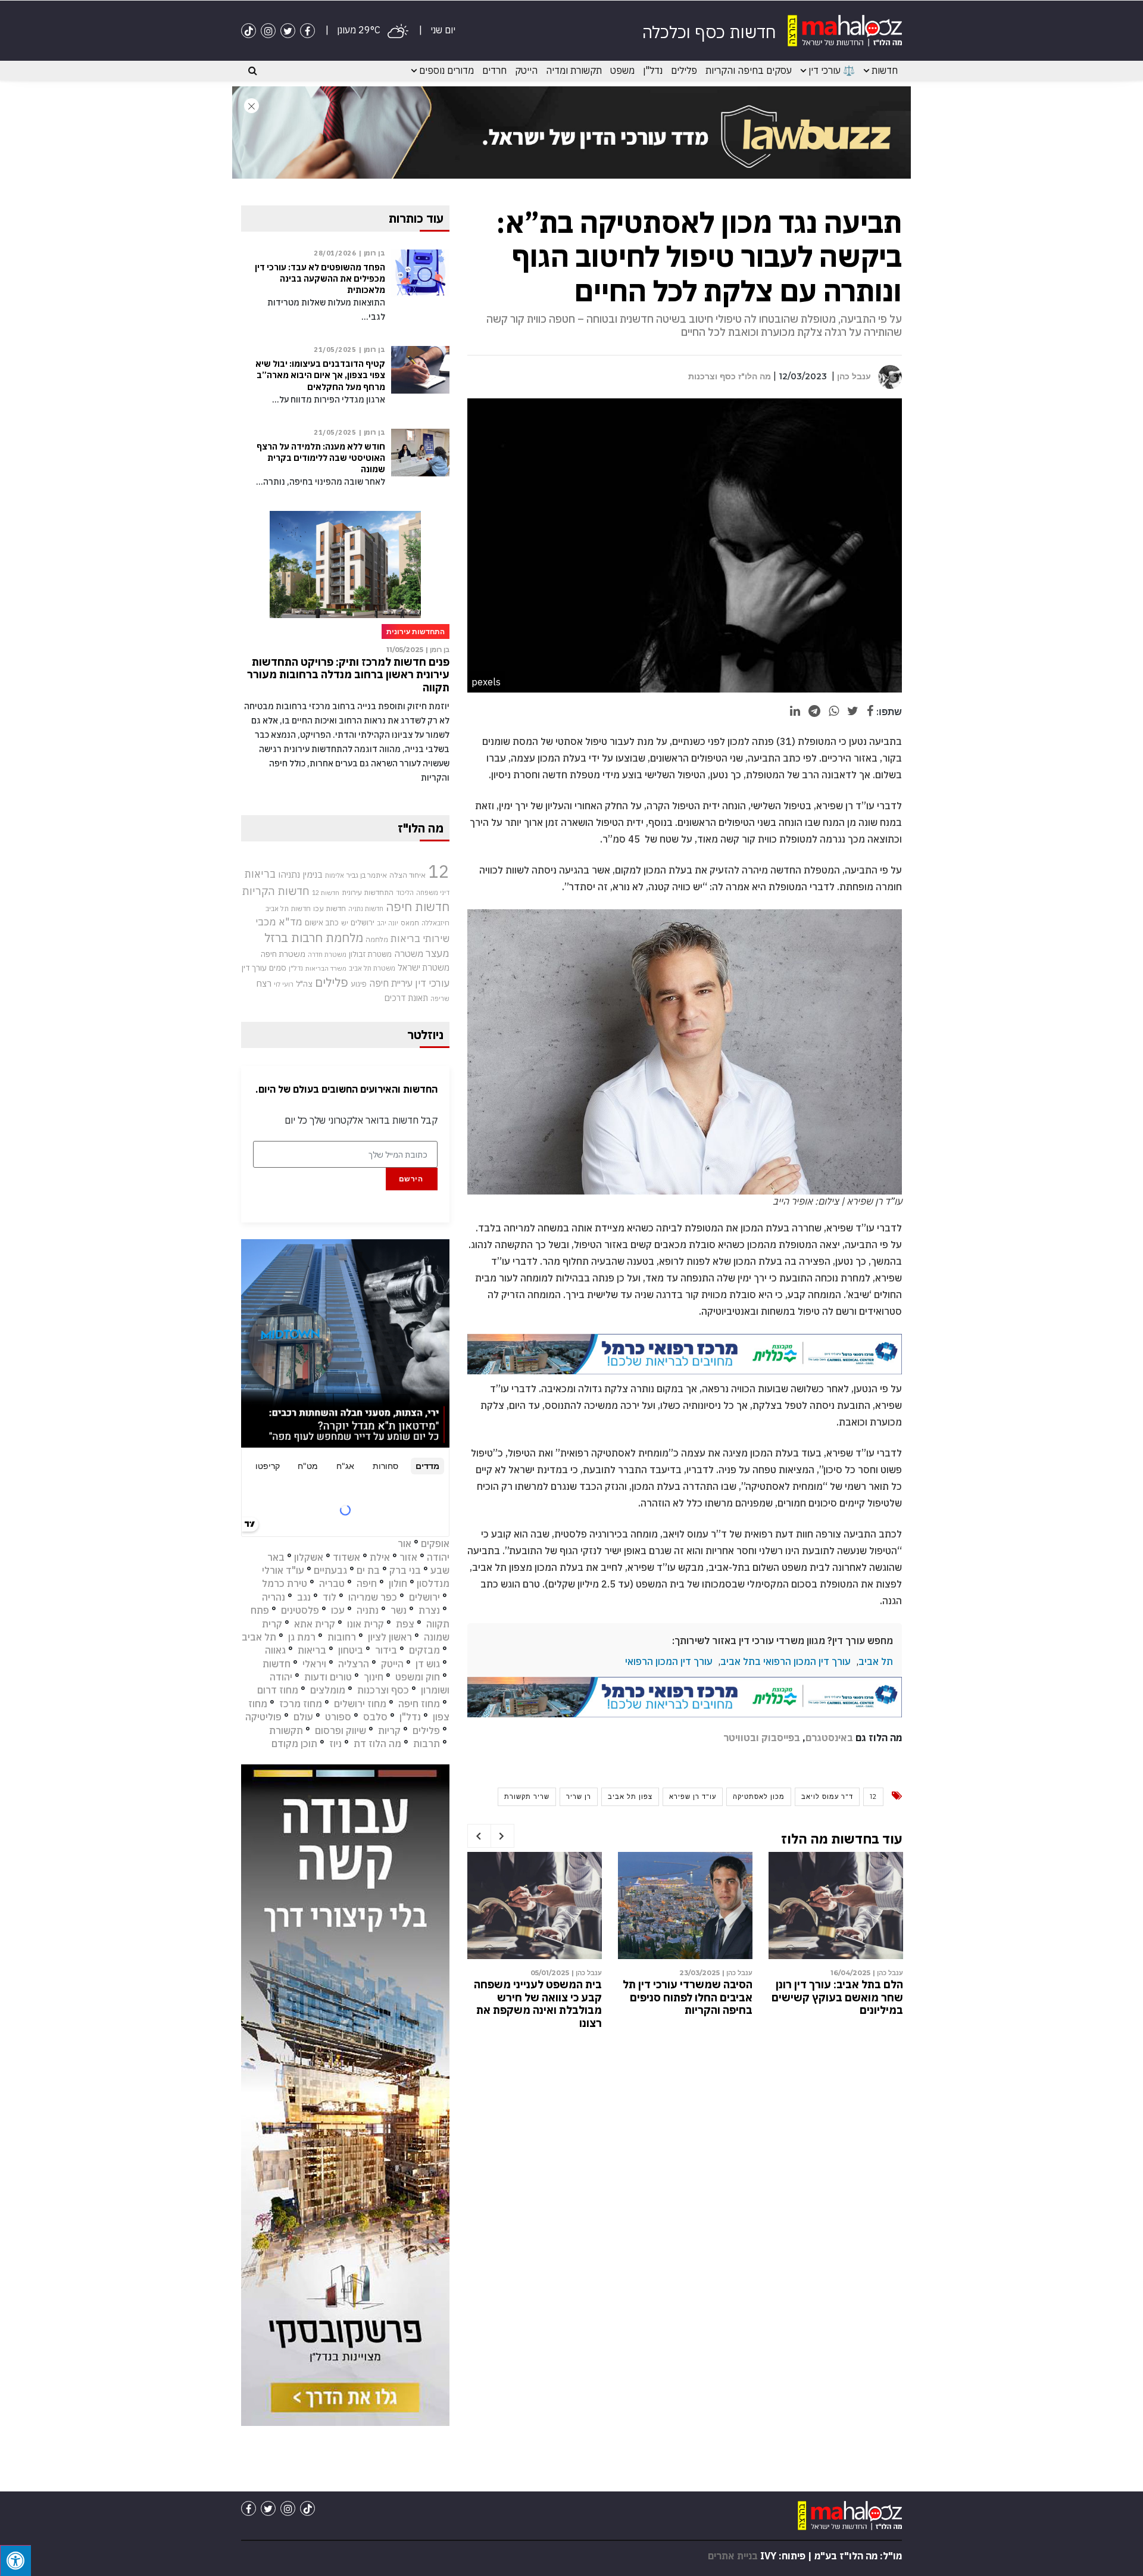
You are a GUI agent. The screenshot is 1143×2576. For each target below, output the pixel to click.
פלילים (684, 70)
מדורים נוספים (446, 70)
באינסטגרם (829, 1738)
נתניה (368, 1610)
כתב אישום (322, 922)
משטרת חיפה (283, 954)
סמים (278, 968)
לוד (330, 1597)
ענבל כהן (854, 376)
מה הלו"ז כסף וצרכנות (730, 376)
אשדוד (346, 1557)
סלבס (375, 1717)
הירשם (411, 1179)
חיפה (367, 1583)
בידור (386, 1650)
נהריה (274, 1597)
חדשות (885, 70)
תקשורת (286, 1730)
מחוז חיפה (419, 1704)
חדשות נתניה (366, 909)
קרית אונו (366, 1624)
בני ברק (405, 1570)
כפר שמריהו (373, 1597)
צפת (405, 1624)
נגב (304, 1597)
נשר (399, 1610)
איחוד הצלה (407, 875)
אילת (380, 1557)
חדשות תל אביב (288, 908)
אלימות (335, 875)
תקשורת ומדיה (574, 70)
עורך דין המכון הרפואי (669, 1661)
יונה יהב (388, 923)
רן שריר (579, 1797)
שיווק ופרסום (341, 1730)
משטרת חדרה (327, 955)
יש (345, 923)
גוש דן (428, 1664)
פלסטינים (300, 1610)
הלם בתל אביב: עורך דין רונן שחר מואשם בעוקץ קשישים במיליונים (837, 1997)
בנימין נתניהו (300, 874)
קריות (389, 1730)
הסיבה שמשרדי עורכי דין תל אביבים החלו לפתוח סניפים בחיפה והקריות (688, 1997)
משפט (622, 70)
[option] (836, 1937)
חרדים (494, 70)
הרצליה (354, 1664)
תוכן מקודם (294, 1744)
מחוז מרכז (301, 1704)
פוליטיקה (263, 1717)
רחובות (342, 1637)
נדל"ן (653, 70)
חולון (398, 1583)
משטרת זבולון (370, 954)
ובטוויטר (741, 1738)
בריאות (260, 874)
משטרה (409, 953)
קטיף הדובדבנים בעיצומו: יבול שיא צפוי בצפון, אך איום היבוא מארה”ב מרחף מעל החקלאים (320, 375)
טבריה (332, 1583)
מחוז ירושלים (360, 1704)
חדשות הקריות (276, 891)
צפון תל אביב (630, 1797)
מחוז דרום (278, 1690)
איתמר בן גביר (367, 875)
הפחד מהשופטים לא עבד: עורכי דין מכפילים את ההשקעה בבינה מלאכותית (320, 279)
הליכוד (405, 893)
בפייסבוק (781, 1738)
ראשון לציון (390, 1637)
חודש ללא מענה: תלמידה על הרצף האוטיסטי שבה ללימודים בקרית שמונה (321, 458)
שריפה (440, 999)
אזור (408, 1557)
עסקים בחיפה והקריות (749, 70)
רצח (264, 983)
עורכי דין (432, 983)
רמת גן (302, 1637)
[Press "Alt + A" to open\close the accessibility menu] (15, 2561)
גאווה (275, 1650)
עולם (303, 1717)
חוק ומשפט (418, 1677)
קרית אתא (315, 1624)
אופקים (435, 1543)
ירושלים (363, 923)
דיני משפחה (433, 893)
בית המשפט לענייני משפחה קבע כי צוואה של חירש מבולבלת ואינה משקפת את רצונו (538, 2004)
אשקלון (309, 1557)
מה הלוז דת (377, 1744)
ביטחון (351, 1650)
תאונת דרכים (406, 998)
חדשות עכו (330, 908)
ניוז (335, 1744)
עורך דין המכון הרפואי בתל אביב (786, 1661)
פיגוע (359, 984)
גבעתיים (330, 1570)
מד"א (291, 922)
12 (873, 1797)
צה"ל (304, 984)
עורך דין (254, 968)
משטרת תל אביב (372, 968)
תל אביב (876, 1661)
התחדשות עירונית (368, 892)
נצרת (429, 1610)
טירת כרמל (285, 1583)
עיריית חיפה (391, 983)
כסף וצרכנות (383, 1690)
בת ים (368, 1570)
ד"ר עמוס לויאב (827, 1797)
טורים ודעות (328, 1677)
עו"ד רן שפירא (693, 1797)
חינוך (374, 1677)
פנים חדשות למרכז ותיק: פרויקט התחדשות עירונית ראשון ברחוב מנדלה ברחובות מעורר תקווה (348, 675)
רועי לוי (284, 984)
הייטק (526, 70)
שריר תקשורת (527, 1797)
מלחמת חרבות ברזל (314, 938)
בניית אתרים (733, 2556)
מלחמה (377, 939)
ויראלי (314, 1664)
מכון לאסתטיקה (759, 1797)
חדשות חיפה (418, 907)
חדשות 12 (326, 893)
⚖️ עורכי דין (832, 70)
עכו (338, 1610)
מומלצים (328, 1690)
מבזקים (424, 1650)
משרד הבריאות (326, 968)
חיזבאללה (435, 923)
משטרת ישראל (424, 967)
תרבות (427, 1744)
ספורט (338, 1717)
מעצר (438, 953)
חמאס (410, 923)
